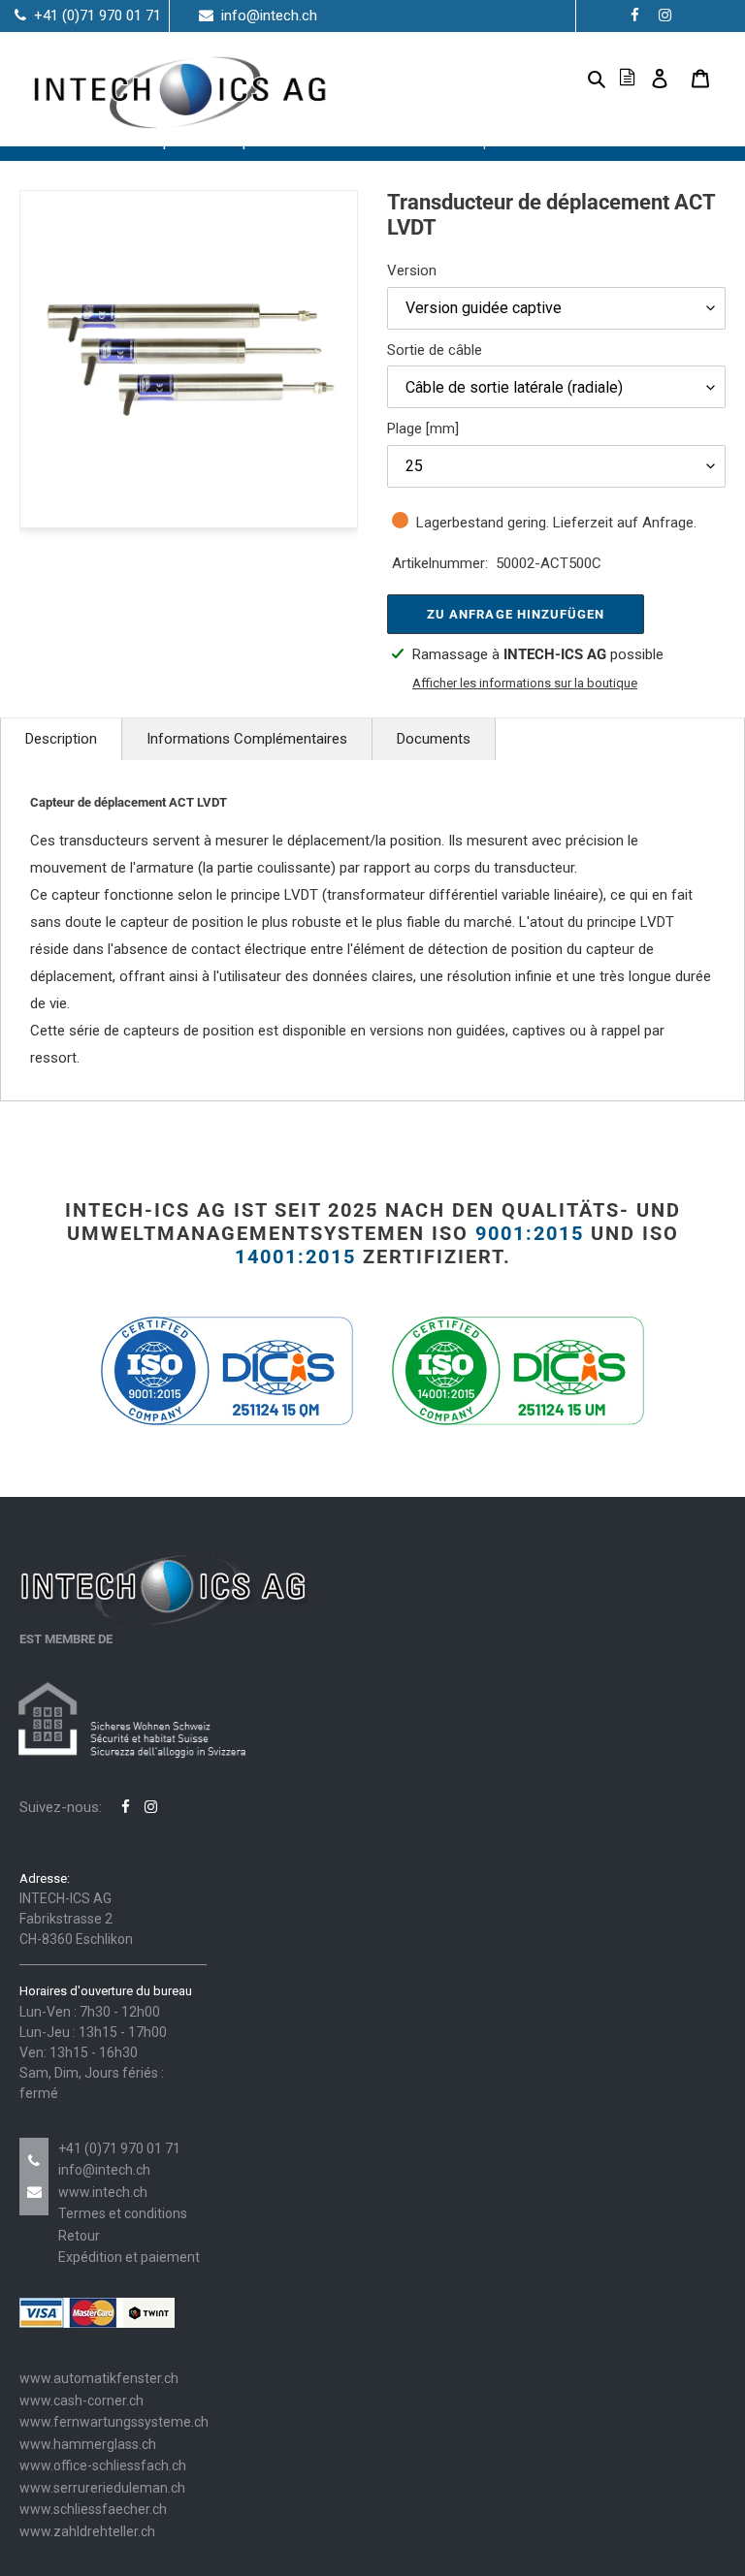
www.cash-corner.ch (81, 2401)
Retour (79, 2236)
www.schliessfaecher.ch (93, 2509)
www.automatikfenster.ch (99, 2378)
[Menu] (566, 78)
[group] (189, 359)
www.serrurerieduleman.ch (102, 2488)
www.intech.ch (103, 2192)
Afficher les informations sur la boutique (525, 683)
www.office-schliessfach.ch (103, 2465)
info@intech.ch (104, 2170)
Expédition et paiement (129, 2257)
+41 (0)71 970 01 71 (119, 2148)
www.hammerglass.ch (88, 2444)
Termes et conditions (123, 2213)
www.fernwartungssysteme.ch (114, 2422)
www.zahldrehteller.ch (87, 2531)
